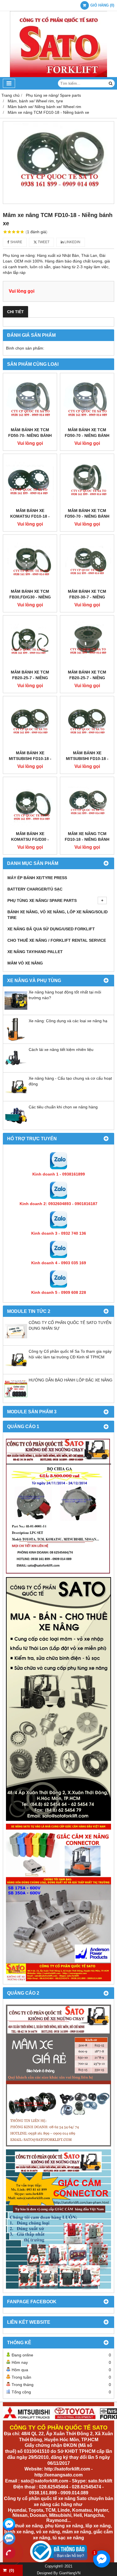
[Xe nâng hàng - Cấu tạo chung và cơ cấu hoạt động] (16, 1097)
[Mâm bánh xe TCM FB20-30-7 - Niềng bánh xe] (87, 562)
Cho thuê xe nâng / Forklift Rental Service (57, 940)
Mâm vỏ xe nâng (25, 963)
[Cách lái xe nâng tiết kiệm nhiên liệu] (16, 1068)
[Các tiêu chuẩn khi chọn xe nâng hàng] (16, 1125)
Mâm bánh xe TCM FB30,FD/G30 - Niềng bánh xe (30, 597)
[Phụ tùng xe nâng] (58, 1699)
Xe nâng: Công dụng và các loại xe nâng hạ (68, 1021)
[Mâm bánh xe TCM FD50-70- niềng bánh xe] (30, 400)
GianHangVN (70, 2573)
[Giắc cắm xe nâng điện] (58, 1903)
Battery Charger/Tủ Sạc (35, 889)
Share (16, 242)
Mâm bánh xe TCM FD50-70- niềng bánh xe (30, 435)
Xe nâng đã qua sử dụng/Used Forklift (51, 929)
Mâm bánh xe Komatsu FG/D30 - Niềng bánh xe (30, 839)
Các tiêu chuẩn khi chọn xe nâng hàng (63, 1107)
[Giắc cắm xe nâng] (58, 2219)
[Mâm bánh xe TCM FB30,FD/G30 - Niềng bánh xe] (30, 562)
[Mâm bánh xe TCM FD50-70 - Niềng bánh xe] (87, 400)
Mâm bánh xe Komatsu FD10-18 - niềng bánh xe (30, 516)
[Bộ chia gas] (58, 1506)
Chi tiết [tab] (15, 312)
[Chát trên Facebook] (9, 2524)
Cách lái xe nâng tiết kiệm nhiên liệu (61, 1050)
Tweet (43, 242)
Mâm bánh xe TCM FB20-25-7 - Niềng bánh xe (30, 678)
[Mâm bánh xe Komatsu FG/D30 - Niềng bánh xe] (30, 804)
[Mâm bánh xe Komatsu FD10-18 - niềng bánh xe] (30, 481)
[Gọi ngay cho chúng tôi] (9, 2553)
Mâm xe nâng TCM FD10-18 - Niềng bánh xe (87, 839)
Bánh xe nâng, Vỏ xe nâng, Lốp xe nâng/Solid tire (58, 915)
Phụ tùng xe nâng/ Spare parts (42, 900)
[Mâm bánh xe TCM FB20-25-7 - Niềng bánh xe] (30, 642)
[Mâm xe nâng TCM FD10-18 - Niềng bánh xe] (58, 163)
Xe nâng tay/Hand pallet (35, 952)
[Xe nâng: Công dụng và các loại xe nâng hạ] (16, 1039)
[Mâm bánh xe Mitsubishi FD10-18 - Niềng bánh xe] (30, 723)
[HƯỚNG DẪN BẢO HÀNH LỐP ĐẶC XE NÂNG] (16, 1398)
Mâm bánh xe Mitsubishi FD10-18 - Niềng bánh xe (30, 759)
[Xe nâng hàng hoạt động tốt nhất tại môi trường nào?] (16, 1011)
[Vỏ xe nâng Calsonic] (58, 2076)
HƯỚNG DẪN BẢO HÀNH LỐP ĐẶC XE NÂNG (71, 1380)
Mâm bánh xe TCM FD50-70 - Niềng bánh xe (87, 435)
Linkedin (72, 242)
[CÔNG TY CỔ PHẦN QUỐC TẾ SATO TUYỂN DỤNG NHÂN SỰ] (16, 1341)
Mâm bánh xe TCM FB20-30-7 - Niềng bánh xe (87, 597)
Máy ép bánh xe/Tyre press (37, 878)
